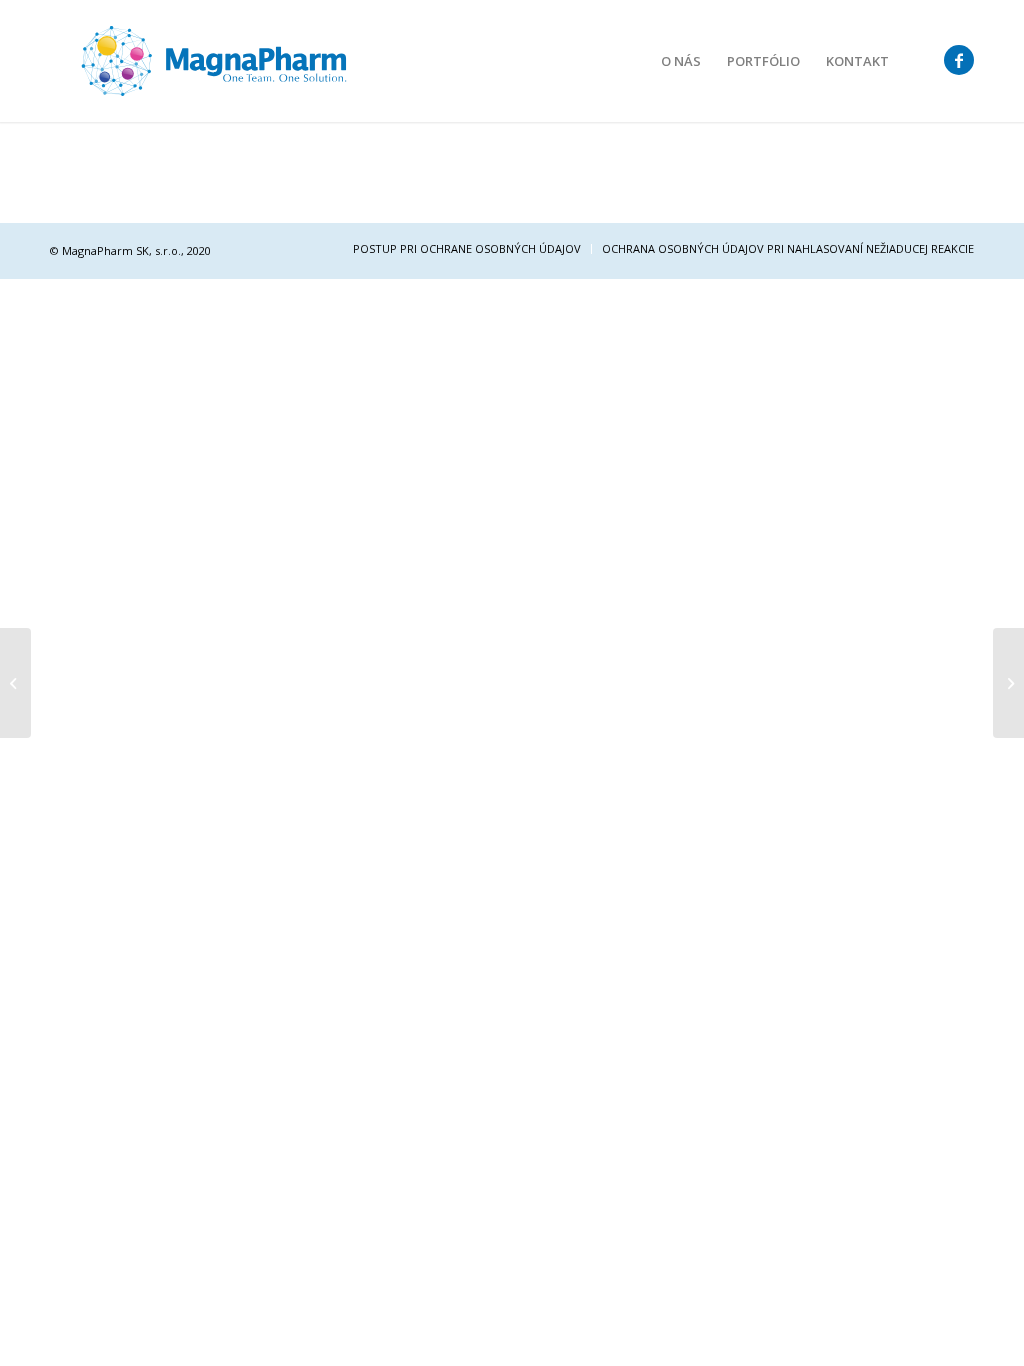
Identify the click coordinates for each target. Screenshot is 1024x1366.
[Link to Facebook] (959, 60)
